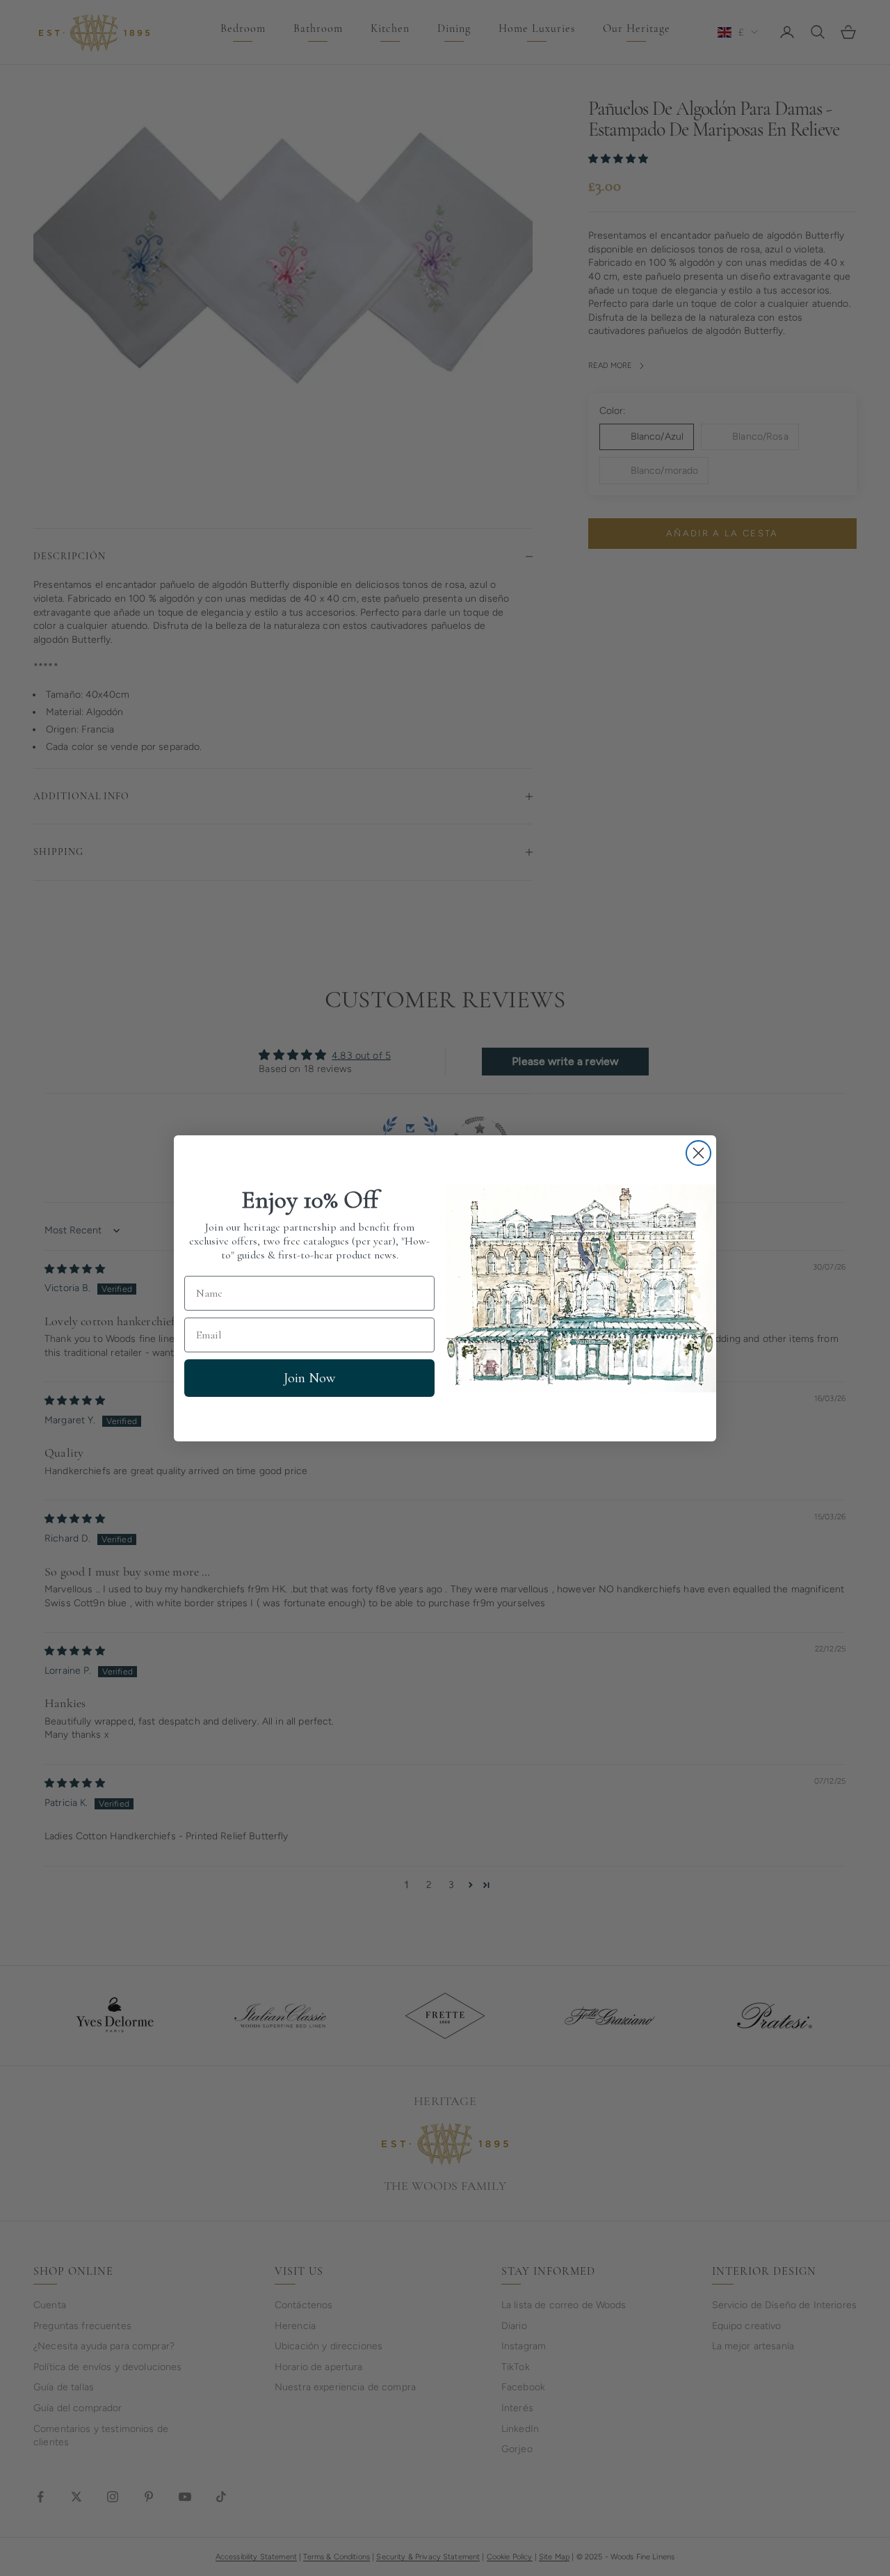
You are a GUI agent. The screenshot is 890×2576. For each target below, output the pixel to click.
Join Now (309, 1378)
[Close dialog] (698, 1153)
